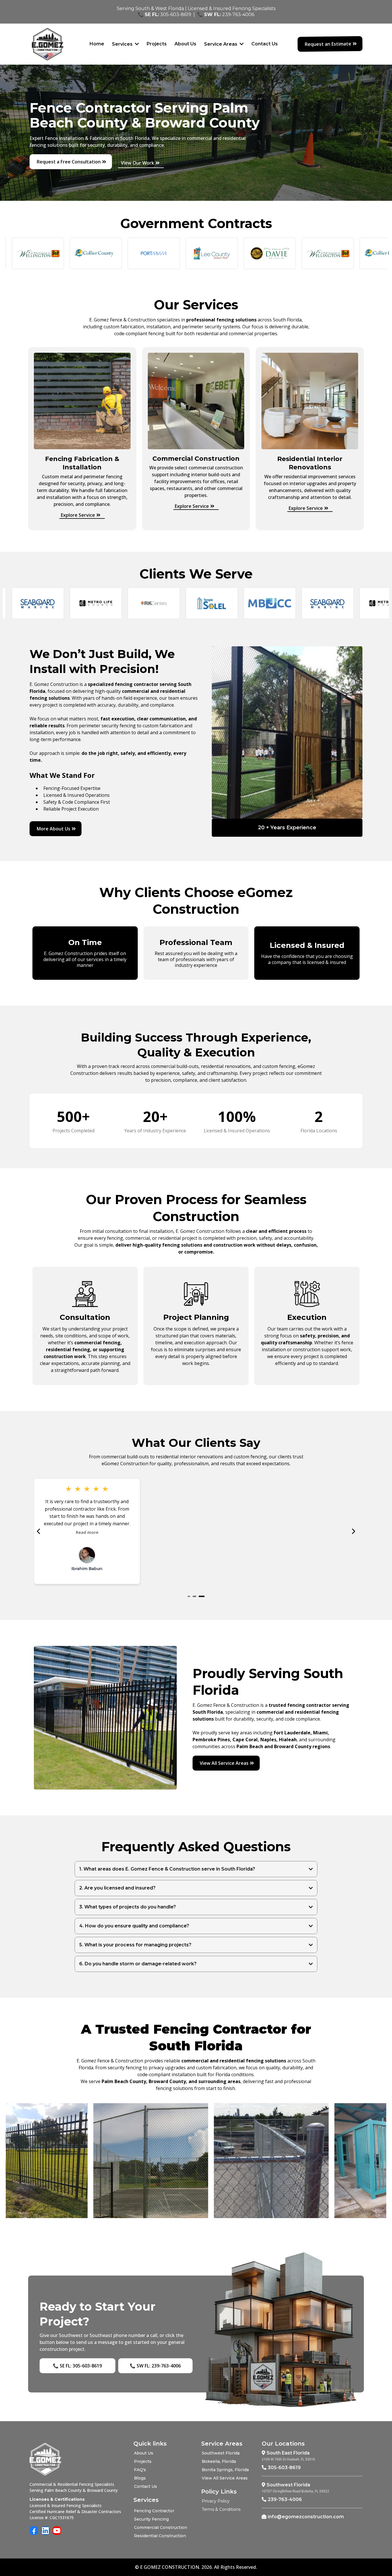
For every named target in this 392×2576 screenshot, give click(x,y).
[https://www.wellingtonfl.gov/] (289, 253)
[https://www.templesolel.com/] (173, 603)
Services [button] (123, 44)
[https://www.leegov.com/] (173, 253)
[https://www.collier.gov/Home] (57, 253)
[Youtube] (57, 2531)
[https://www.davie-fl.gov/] (231, 253)
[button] (241, 44)
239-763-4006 (238, 15)
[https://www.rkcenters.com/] (115, 603)
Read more (87, 1525)
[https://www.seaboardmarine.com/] (289, 603)
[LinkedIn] (45, 2531)
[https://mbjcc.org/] (231, 603)
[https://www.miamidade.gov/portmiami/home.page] (115, 253)
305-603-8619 (176, 15)
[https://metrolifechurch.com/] (57, 603)
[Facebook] (34, 2531)
